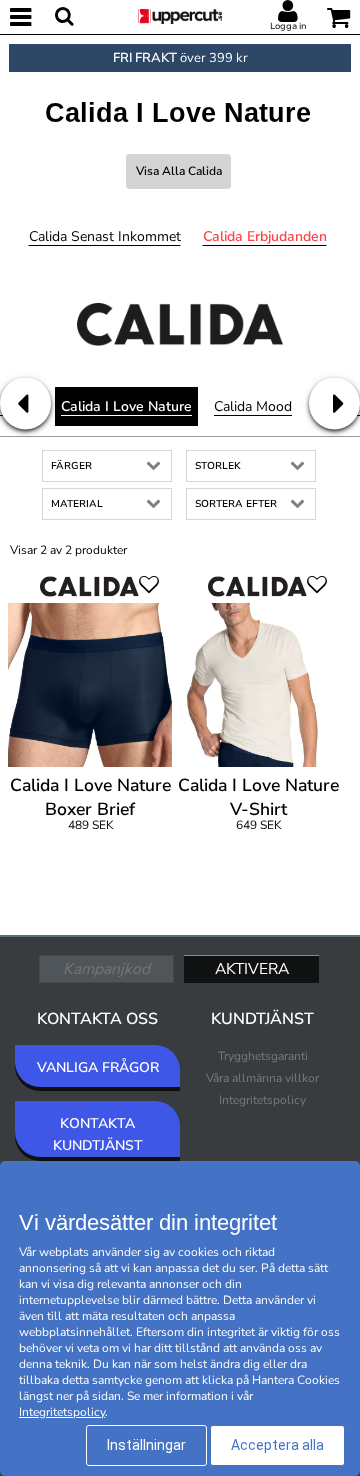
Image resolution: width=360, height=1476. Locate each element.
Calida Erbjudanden (265, 236)
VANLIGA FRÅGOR (98, 1067)
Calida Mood (253, 406)
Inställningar (146, 1445)
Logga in (288, 26)
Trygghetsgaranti (263, 1056)
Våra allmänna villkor (262, 1078)
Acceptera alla (277, 1445)
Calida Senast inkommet (105, 236)
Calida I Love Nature (126, 406)
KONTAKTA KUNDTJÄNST (98, 1134)
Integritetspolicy (262, 1100)
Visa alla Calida (179, 171)
